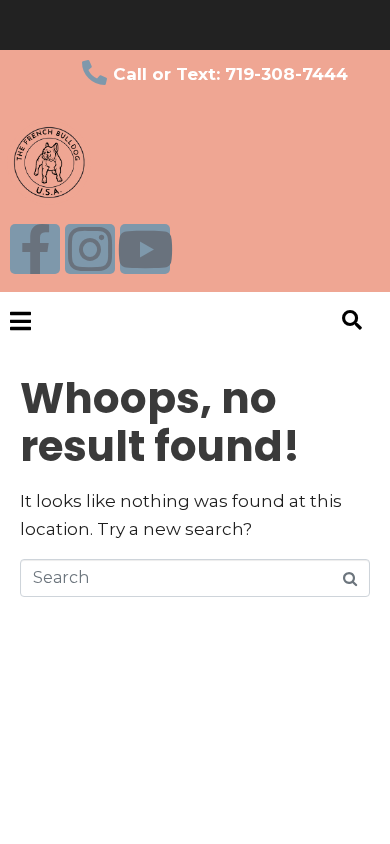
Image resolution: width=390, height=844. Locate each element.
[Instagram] (90, 249)
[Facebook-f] (35, 249)
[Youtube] (145, 249)
